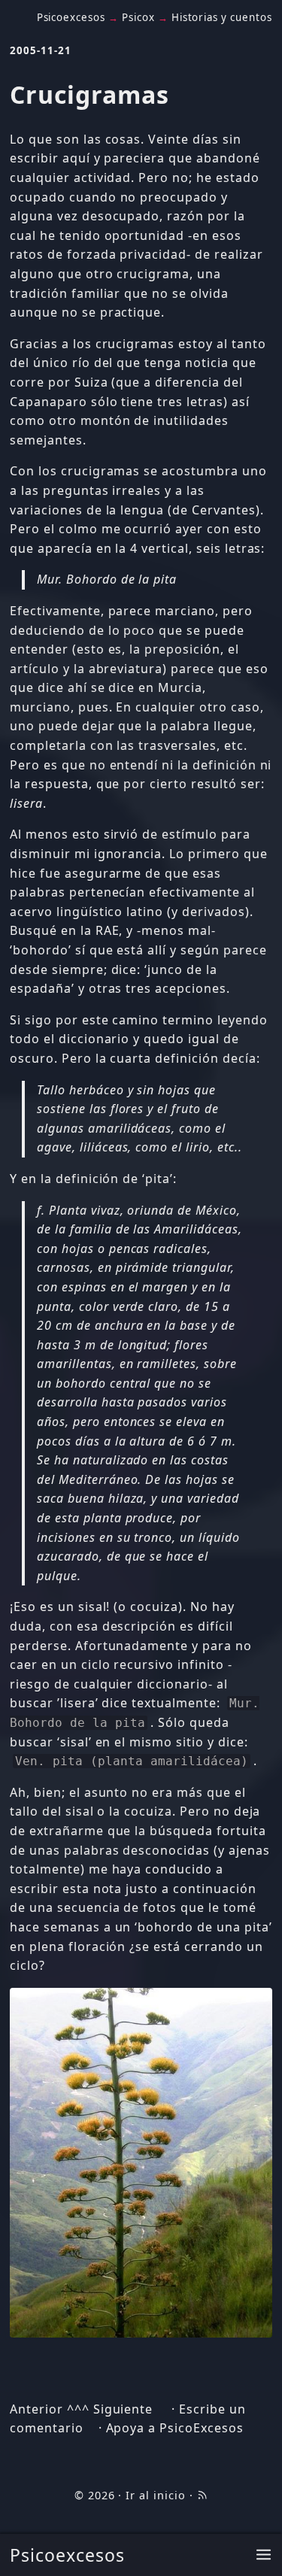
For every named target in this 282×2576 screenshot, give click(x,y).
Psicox (138, 17)
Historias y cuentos (222, 17)
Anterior (36, 2409)
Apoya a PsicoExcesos (175, 2428)
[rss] (202, 2495)
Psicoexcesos (67, 2555)
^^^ (78, 2409)
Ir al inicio (156, 2495)
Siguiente (123, 2409)
